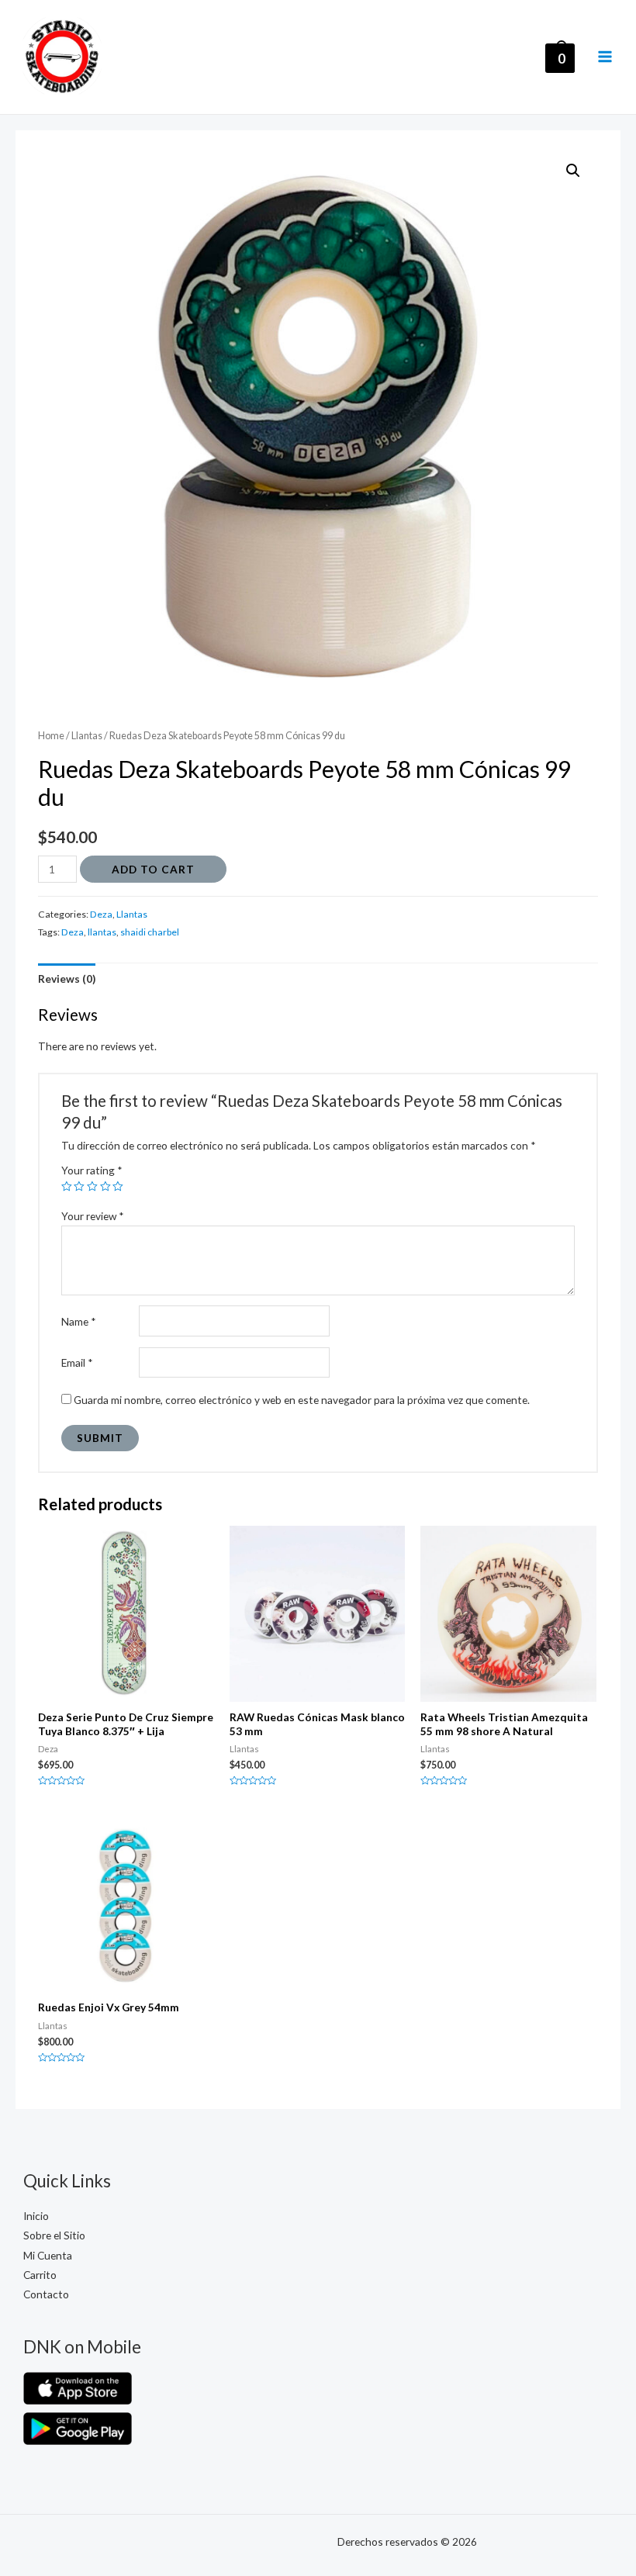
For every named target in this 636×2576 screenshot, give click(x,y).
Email (77, 1362)
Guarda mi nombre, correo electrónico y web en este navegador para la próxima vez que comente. (302, 1400)
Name (79, 1321)
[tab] (67, 979)
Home (51, 736)
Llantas (87, 736)
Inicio (36, 2216)
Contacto (46, 2294)
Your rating (92, 1170)
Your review (93, 1216)
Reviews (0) (67, 979)
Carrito (40, 2275)
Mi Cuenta (48, 2255)
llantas (102, 932)
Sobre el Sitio (54, 2235)
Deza (101, 914)
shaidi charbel (150, 932)
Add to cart (153, 869)
